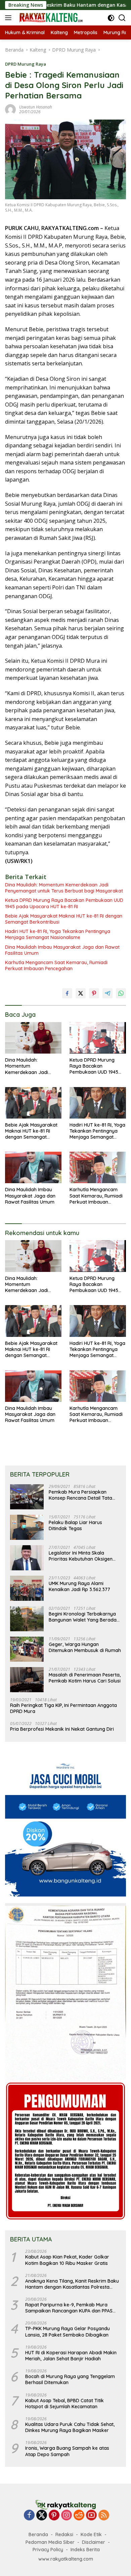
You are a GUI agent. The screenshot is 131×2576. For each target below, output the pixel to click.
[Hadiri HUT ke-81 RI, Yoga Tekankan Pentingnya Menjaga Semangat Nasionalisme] (98, 1103)
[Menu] (10, 18)
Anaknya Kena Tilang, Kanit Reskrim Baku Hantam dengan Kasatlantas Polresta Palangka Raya (72, 2284)
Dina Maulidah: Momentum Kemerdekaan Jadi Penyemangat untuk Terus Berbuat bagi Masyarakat (64, 888)
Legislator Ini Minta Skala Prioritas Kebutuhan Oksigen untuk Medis (81, 1556)
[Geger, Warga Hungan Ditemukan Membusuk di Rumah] (27, 1649)
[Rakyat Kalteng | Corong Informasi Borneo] (50, 18)
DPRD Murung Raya (26, 64)
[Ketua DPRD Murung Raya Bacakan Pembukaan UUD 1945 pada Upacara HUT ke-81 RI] (98, 1038)
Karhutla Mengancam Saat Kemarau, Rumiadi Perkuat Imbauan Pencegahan (56, 965)
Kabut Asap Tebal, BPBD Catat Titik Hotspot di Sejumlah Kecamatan (64, 2404)
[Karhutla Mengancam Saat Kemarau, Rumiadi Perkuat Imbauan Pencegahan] (98, 1167)
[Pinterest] (54, 2516)
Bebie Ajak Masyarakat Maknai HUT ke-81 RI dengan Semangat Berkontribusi (64, 919)
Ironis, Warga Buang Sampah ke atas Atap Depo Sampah (67, 2451)
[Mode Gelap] (111, 18)
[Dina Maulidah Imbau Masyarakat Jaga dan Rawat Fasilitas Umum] (33, 1167)
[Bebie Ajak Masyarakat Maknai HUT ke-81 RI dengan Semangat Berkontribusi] (33, 1103)
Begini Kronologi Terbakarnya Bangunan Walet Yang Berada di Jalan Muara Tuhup (83, 1617)
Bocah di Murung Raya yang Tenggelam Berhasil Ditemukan (70, 2379)
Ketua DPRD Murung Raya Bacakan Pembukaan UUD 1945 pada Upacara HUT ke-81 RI (64, 903)
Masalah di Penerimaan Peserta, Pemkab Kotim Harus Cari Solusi (85, 1678)
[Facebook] (29, 2516)
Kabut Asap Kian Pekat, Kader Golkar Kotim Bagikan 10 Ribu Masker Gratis (67, 2260)
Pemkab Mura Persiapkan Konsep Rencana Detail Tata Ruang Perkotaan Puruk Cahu (82, 1495)
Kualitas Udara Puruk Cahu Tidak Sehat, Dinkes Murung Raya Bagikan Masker (70, 2427)
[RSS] (104, 2516)
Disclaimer (94, 2542)
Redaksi (64, 2534)
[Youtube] (91, 2516)
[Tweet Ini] (81, 993)
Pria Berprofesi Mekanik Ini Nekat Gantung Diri (62, 1729)
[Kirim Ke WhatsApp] (121, 993)
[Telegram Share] (107, 993)
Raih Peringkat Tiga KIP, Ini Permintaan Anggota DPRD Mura (63, 1708)
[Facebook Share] (67, 993)
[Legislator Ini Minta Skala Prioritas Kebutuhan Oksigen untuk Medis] (27, 1558)
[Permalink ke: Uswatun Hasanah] (10, 109)
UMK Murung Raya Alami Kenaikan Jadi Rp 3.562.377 (79, 1586)
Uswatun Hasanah (36, 107)
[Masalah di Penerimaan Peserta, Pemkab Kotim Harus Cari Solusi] (27, 1680)
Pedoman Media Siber (50, 2542)
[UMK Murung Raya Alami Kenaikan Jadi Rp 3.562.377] (27, 1588)
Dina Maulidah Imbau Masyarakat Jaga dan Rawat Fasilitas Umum (62, 950)
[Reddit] (79, 2516)
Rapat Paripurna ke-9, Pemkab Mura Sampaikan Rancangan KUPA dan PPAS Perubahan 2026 (69, 2308)
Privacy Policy (48, 2550)
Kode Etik (91, 2534)
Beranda (38, 2534)
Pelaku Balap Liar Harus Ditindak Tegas (75, 1525)
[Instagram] (67, 2516)
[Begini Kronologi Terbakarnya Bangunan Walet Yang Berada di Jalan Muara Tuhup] (27, 1619)
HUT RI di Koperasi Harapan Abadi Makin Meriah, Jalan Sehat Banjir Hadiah (71, 2356)
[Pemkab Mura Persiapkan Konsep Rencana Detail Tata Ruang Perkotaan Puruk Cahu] (27, 1497)
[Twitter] (42, 2516)
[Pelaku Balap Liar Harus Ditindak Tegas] (27, 1527)
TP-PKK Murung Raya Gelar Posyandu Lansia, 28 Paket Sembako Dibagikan (68, 2332)
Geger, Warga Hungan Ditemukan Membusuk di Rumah (85, 1647)
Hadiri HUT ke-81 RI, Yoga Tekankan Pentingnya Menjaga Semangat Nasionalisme (58, 934)
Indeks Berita (85, 2550)
